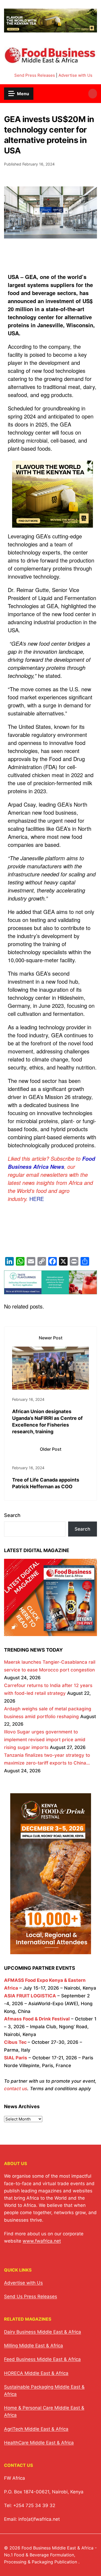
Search (12, 1515)
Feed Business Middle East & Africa (42, 2359)
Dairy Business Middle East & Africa (43, 2332)
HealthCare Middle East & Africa (39, 2443)
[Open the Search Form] (93, 94)
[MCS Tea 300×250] (53, 527)
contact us (16, 2089)
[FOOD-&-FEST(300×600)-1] (51, 1950)
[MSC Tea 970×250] (50, 29)
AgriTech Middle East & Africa (36, 2429)
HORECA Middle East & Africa (36, 2373)
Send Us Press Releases (31, 2296)
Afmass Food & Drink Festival (37, 2019)
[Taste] (50, 1290)
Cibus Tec (15, 2042)
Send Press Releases (35, 75)
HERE (37, 1199)
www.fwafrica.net (42, 2241)
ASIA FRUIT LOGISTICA (30, 1996)
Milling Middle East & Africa (34, 2346)
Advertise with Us (75, 75)
